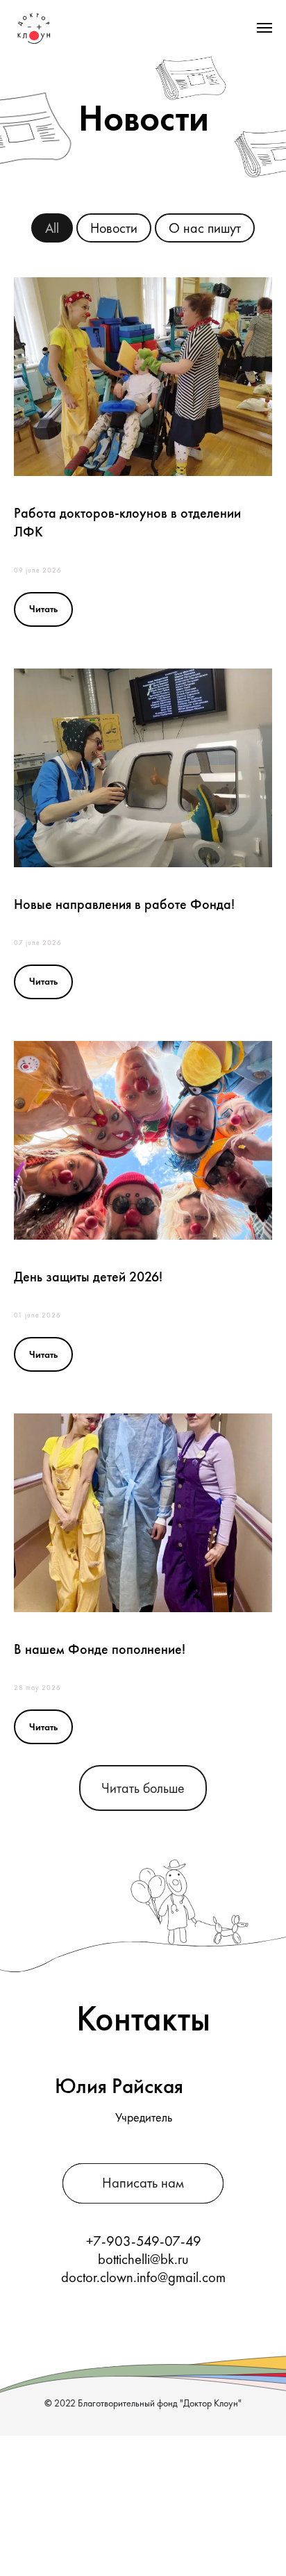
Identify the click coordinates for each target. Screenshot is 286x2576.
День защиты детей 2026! (88, 1277)
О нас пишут (205, 228)
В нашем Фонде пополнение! (100, 1649)
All (52, 228)
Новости (114, 228)
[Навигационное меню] (264, 28)
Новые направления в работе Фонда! (124, 904)
